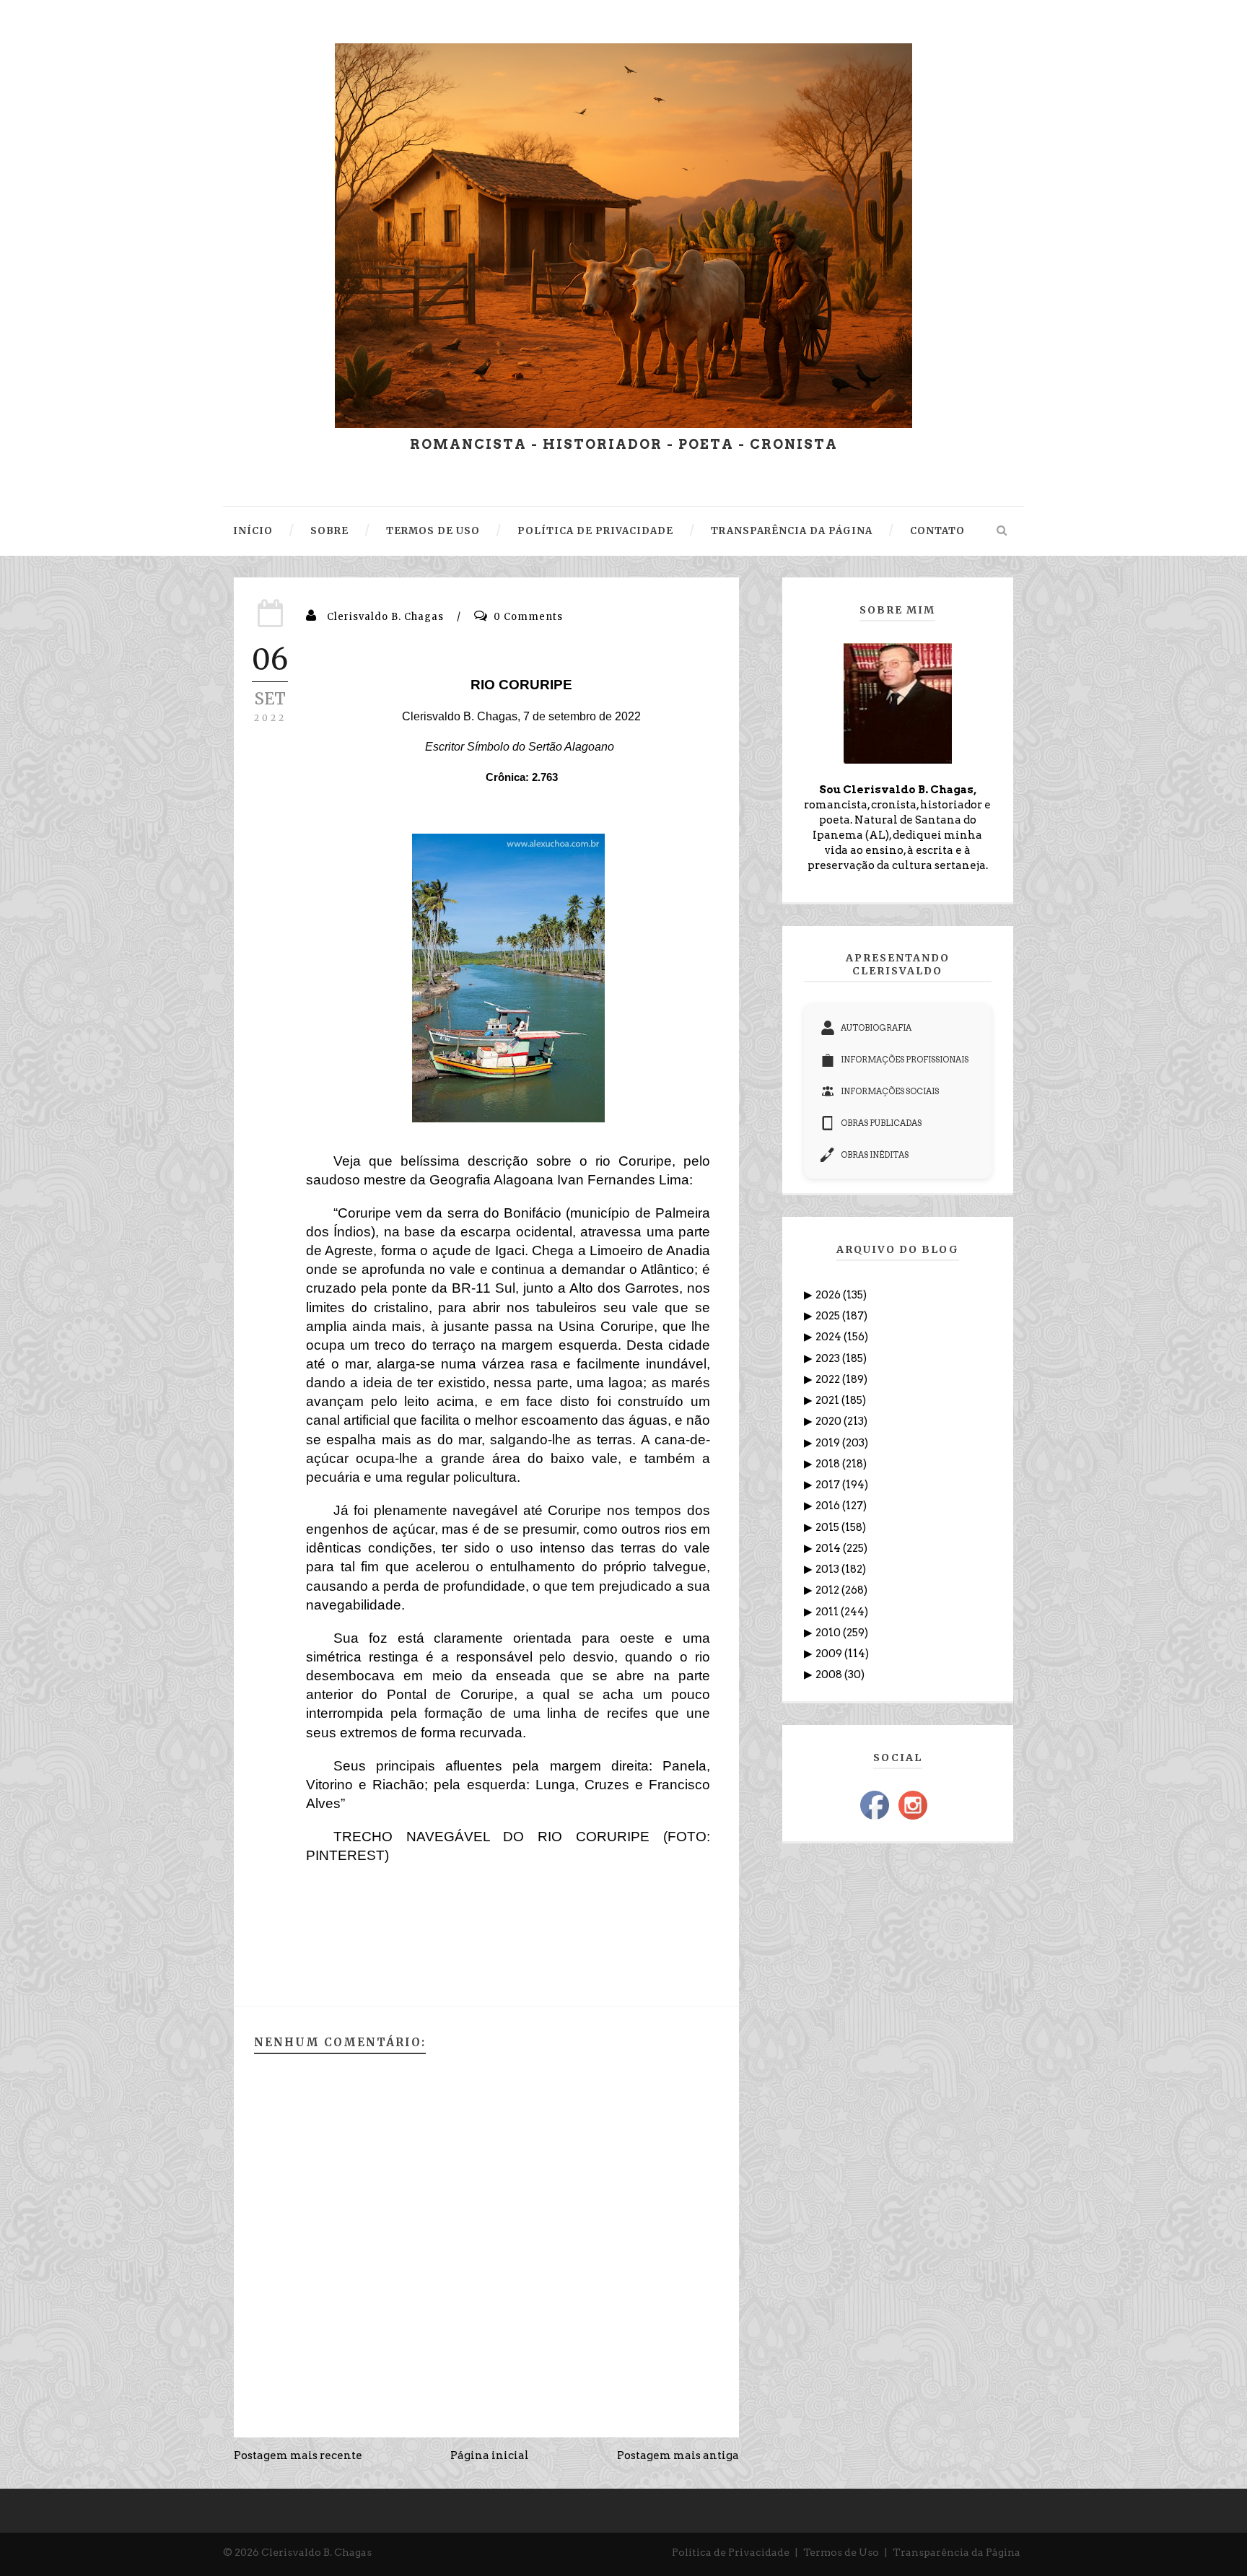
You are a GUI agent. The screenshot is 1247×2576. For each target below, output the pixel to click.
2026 (829, 1295)
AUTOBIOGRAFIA (876, 1028)
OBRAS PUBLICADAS (881, 1123)
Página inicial (490, 2455)
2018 (829, 1464)
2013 (828, 1569)
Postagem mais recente (298, 2455)
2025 (829, 1316)
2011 (828, 1612)
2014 (829, 1548)
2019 (829, 1443)
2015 (828, 1527)
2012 (828, 1590)
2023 (829, 1358)
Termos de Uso (841, 2552)
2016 (829, 1506)
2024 (830, 1337)
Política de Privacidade (731, 2552)
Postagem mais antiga (678, 2455)
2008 (830, 1675)
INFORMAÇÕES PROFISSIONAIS (905, 1060)
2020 (830, 1421)
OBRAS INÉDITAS (875, 1155)
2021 (828, 1400)
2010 (829, 1633)
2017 (829, 1485)
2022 (829, 1379)
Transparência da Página (957, 2552)
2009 (830, 1654)
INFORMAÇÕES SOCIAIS (890, 1091)
